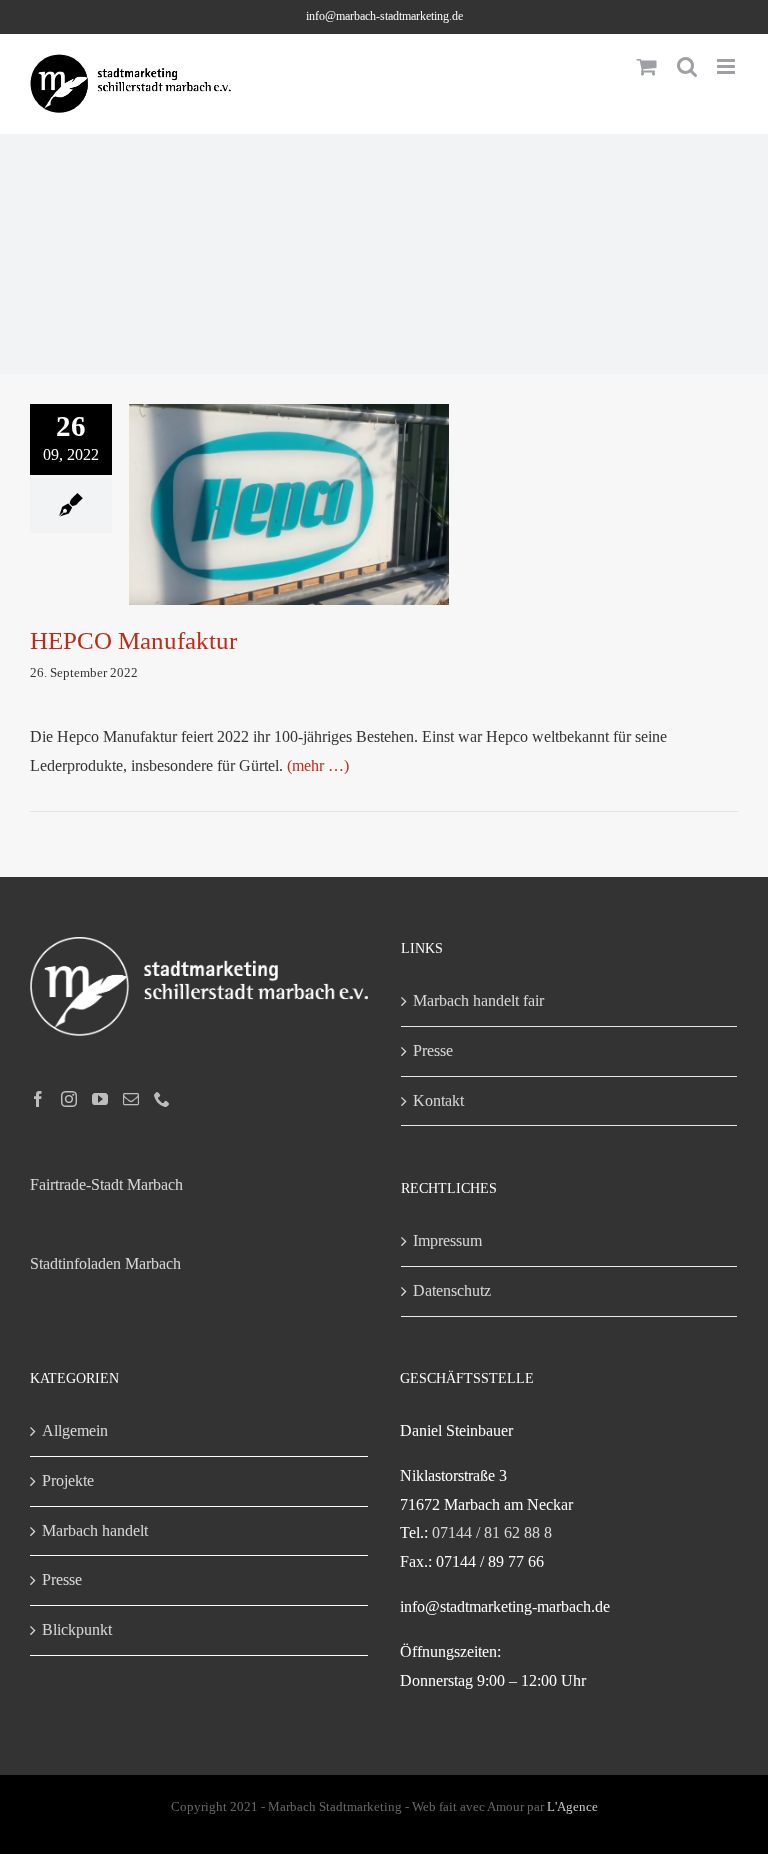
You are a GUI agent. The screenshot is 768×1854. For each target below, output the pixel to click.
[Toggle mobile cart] (647, 66)
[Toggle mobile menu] (727, 66)
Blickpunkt (77, 1629)
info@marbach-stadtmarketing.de (384, 16)
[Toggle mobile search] (687, 66)
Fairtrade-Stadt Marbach (106, 1184)
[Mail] (131, 1099)
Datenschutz (452, 1290)
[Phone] (162, 1099)
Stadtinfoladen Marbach (105, 1263)
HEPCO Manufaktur (289, 486)
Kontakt (438, 1100)
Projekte (68, 1480)
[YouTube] (100, 1099)
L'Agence (572, 1806)
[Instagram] (69, 1099)
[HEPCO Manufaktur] (289, 505)
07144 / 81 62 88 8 (492, 1532)
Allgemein (75, 1430)
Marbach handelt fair (478, 1000)
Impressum (447, 1240)
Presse (433, 1050)
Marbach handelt (95, 1530)
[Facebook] (38, 1099)
